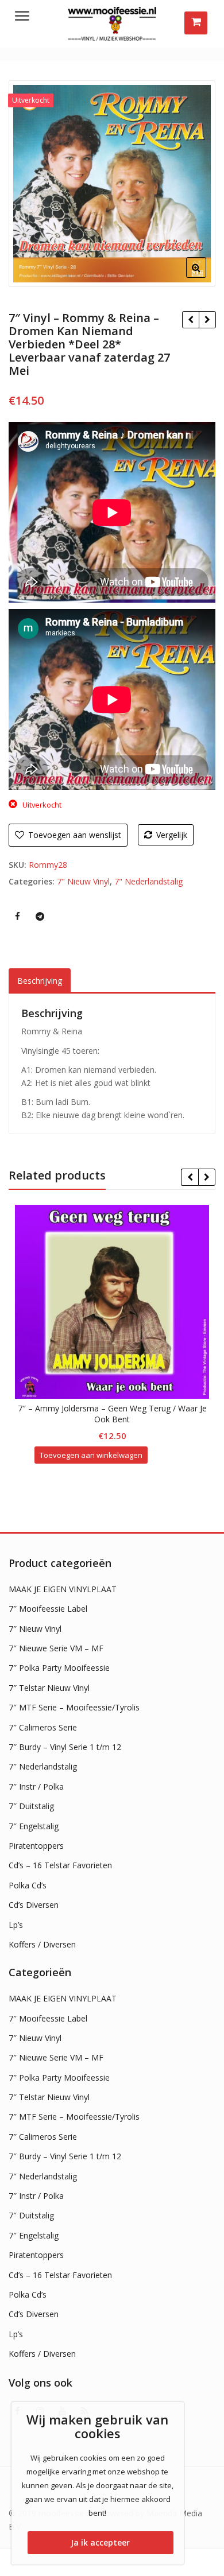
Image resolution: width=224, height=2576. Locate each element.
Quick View (117, 1408)
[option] (112, 184)
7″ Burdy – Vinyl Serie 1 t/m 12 (65, 1747)
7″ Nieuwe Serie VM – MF (56, 1648)
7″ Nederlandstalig (43, 1766)
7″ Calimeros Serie (43, 1727)
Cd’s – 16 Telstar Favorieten (60, 1865)
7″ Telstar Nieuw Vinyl (49, 1688)
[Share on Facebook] (17, 916)
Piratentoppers (36, 1846)
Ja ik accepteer (100, 2542)
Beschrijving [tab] (40, 981)
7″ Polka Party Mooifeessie (59, 1668)
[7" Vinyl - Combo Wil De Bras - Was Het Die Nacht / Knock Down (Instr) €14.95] (207, 320)
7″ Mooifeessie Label (48, 1609)
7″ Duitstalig (31, 1806)
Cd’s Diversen (34, 1905)
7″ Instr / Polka (36, 1786)
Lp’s (16, 1925)
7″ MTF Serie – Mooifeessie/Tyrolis (74, 1707)
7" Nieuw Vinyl (83, 881)
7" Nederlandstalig (148, 881)
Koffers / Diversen (42, 1944)
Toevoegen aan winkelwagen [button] (91, 1455)
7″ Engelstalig (34, 1826)
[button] (205, 277)
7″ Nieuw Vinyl (35, 1629)
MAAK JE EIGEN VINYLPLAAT (63, 1589)
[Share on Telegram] (40, 916)
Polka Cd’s (28, 1885)
